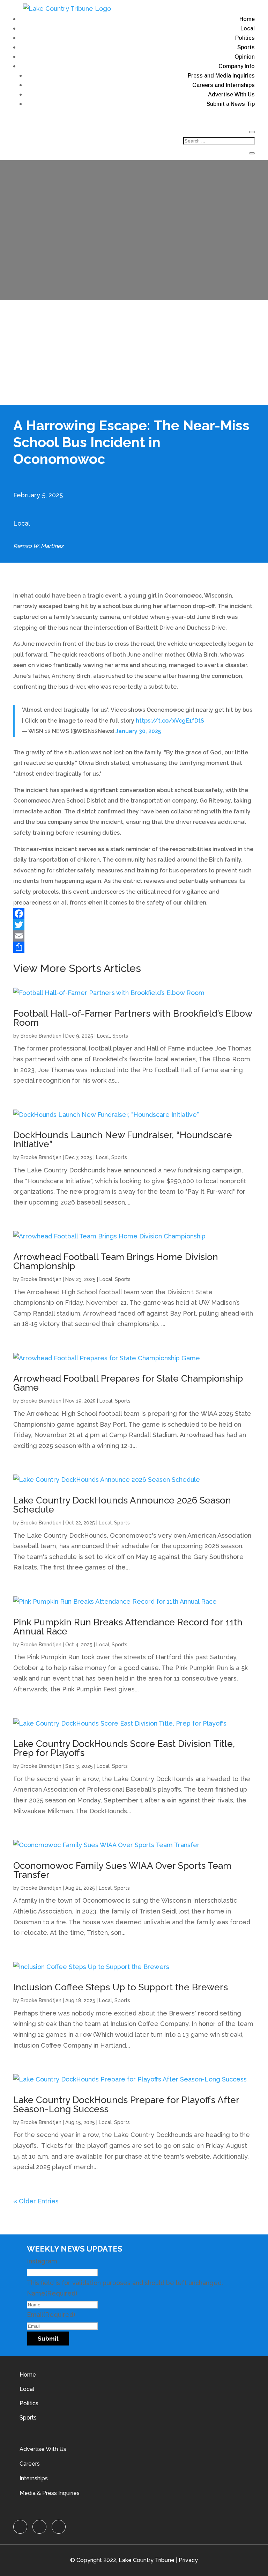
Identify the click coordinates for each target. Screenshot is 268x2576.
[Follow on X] (39, 2527)
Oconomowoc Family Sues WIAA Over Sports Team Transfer (122, 1870)
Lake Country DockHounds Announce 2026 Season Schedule (122, 1505)
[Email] (134, 936)
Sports (246, 47)
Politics (245, 38)
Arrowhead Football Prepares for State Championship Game (128, 1383)
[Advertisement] (134, 352)
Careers (30, 2464)
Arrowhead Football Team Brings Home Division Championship (116, 1261)
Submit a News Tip (231, 104)
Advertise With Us (231, 94)
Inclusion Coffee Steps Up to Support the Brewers (121, 1987)
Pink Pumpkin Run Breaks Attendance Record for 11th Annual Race (128, 1627)
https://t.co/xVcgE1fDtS (170, 721)
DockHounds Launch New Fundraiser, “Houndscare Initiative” (123, 1140)
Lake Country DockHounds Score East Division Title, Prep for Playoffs (124, 1748)
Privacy (188, 2560)
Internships (34, 2478)
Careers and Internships (224, 85)
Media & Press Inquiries (50, 2493)
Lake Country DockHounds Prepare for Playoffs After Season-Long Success (126, 2105)
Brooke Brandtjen (41, 1036)
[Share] (134, 947)
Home (247, 19)
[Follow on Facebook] (20, 2527)
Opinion (245, 57)
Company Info (237, 66)
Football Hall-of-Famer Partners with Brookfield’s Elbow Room (133, 1018)
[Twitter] (134, 925)
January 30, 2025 (138, 731)
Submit (48, 2339)
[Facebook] (134, 914)
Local (248, 28)
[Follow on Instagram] (59, 2527)
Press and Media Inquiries (221, 76)
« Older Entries (36, 2201)
